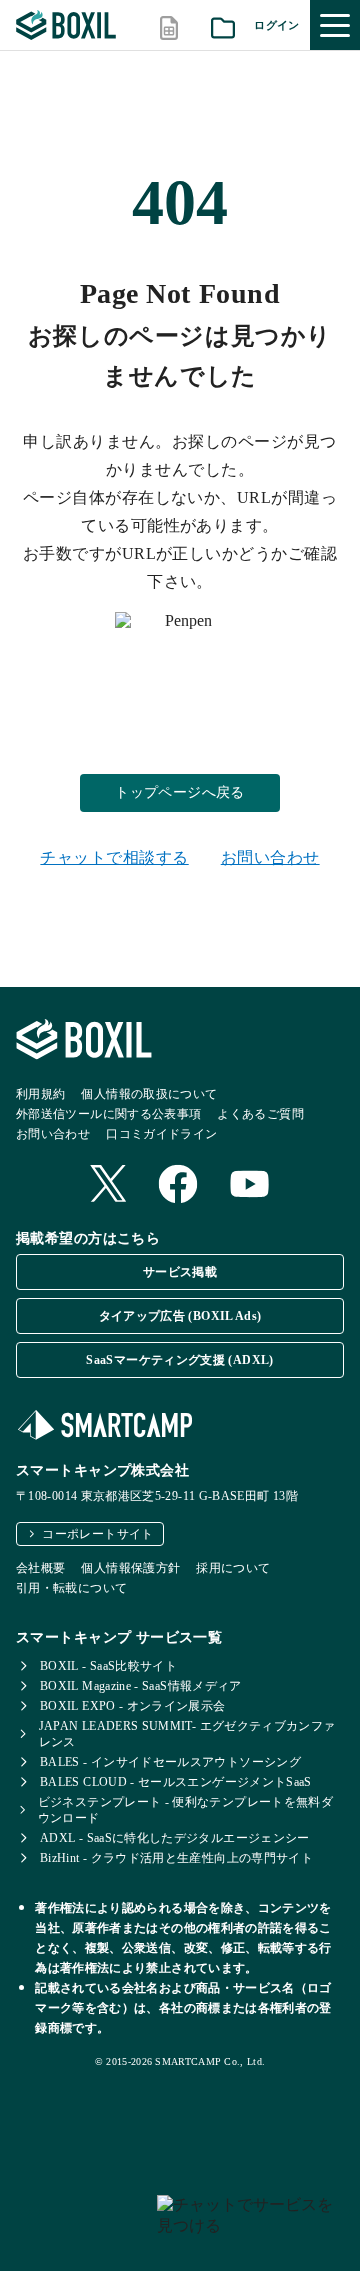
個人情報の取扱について (149, 1094)
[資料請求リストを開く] (223, 25)
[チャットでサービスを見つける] (250, 2225)
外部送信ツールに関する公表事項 (108, 1114)
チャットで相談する (114, 857)
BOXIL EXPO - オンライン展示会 (133, 1706)
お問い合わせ (270, 857)
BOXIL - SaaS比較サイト (108, 1666)
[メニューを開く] (335, 25)
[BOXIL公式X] (108, 1185)
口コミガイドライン (161, 1134)
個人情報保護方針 (130, 1568)
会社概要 (40, 1568)
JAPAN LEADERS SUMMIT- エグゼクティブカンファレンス (187, 1734)
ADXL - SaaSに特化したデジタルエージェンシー (175, 1838)
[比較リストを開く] (169, 25)
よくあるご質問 (260, 1114)
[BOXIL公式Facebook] (178, 1186)
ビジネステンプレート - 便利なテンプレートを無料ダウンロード (185, 1810)
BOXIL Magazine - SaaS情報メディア (141, 1686)
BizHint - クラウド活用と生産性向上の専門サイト (176, 1858)
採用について (233, 1568)
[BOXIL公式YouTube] (250, 1186)
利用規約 (40, 1094)
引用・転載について (71, 1588)
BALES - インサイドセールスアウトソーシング (170, 1762)
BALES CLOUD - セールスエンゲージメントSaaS (176, 1782)
